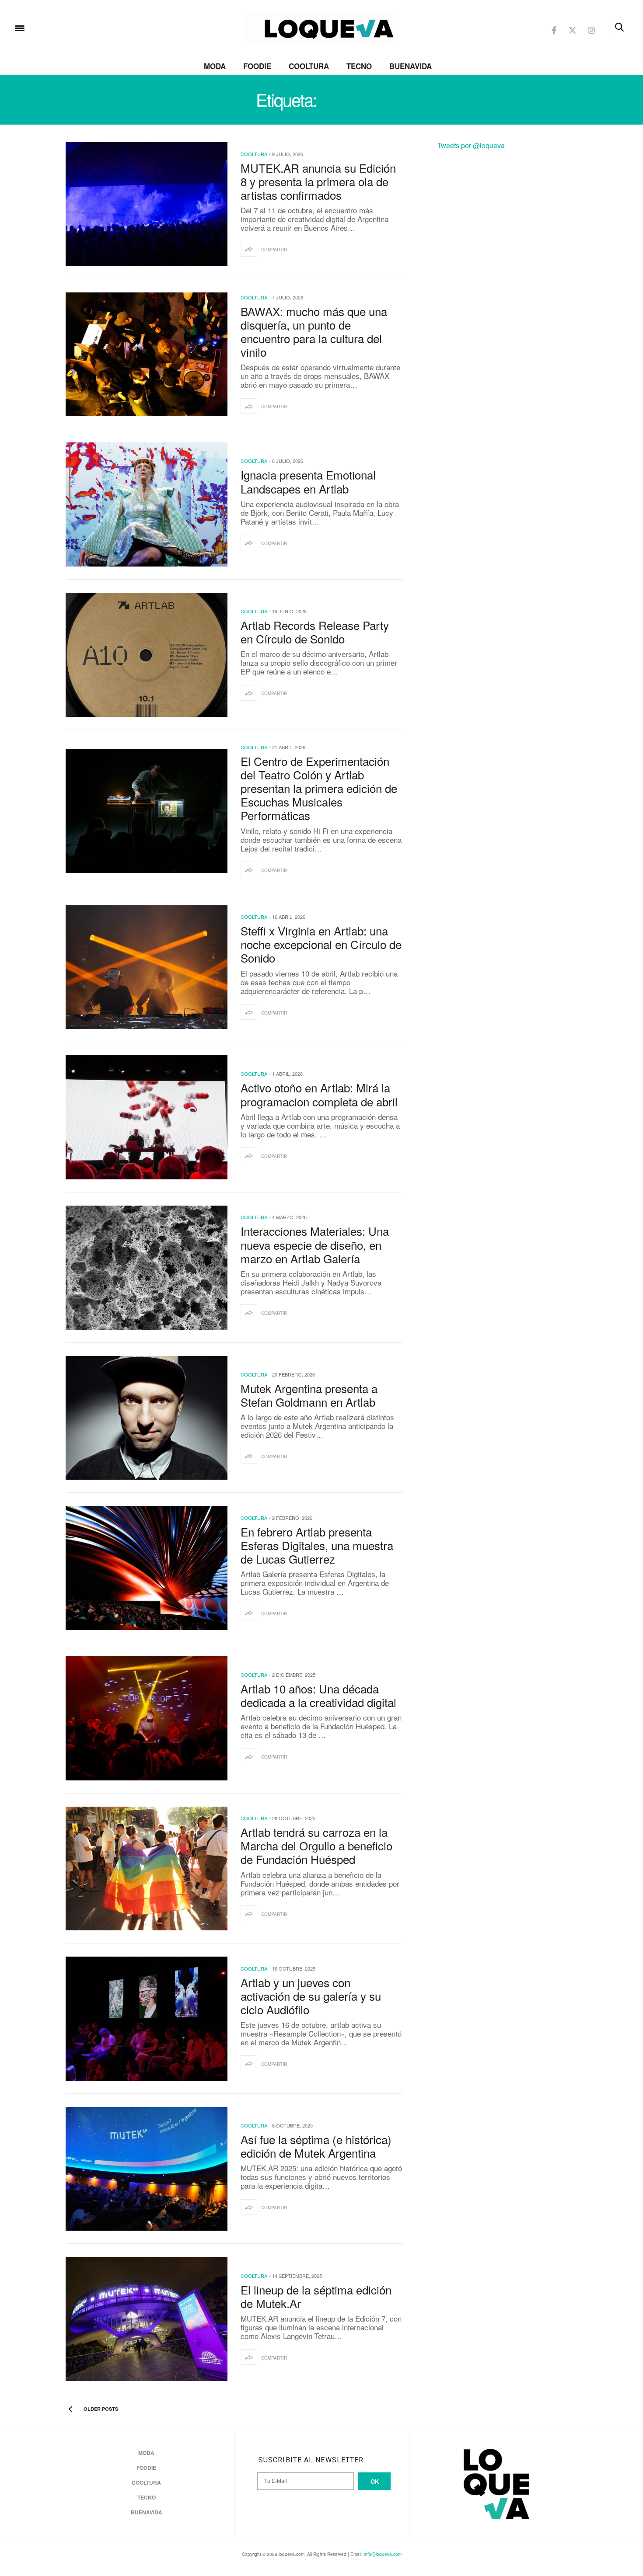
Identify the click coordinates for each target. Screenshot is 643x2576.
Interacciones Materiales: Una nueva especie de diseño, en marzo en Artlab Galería (315, 1244)
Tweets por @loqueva (471, 145)
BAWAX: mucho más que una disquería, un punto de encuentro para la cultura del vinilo (314, 332)
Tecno (359, 66)
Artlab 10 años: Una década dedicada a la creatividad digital (318, 1695)
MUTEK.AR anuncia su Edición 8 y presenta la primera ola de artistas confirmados (318, 181)
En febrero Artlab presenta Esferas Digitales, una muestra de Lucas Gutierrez (317, 1545)
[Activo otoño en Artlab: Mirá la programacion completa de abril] (147, 1117)
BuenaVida (411, 66)
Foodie (257, 66)
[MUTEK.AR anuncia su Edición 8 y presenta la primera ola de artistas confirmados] (147, 204)
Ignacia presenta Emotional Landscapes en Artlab (308, 481)
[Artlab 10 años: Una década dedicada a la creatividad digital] (147, 1718)
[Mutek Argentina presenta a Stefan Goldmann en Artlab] (147, 1418)
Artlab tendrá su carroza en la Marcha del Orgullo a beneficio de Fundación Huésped (316, 1845)
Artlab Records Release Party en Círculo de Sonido (315, 632)
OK (375, 2481)
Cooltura (309, 66)
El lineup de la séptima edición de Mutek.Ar (316, 2296)
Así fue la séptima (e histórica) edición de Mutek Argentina (316, 2146)
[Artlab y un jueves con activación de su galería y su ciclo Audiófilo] (147, 2019)
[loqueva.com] (76, 27)
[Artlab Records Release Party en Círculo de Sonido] (147, 655)
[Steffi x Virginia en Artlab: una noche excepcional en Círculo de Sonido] (147, 967)
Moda (215, 66)
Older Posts (100, 2409)
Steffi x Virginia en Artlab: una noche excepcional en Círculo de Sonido (321, 944)
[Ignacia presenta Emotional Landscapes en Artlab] (147, 504)
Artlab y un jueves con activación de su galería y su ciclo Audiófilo (311, 1996)
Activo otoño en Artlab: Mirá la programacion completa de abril (319, 1094)
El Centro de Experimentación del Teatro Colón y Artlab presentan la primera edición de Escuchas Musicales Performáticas (319, 788)
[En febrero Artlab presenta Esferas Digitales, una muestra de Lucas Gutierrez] (147, 1568)
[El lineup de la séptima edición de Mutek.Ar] (147, 2319)
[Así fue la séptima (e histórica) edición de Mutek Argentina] (147, 2169)
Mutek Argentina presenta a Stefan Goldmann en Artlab (309, 1395)
